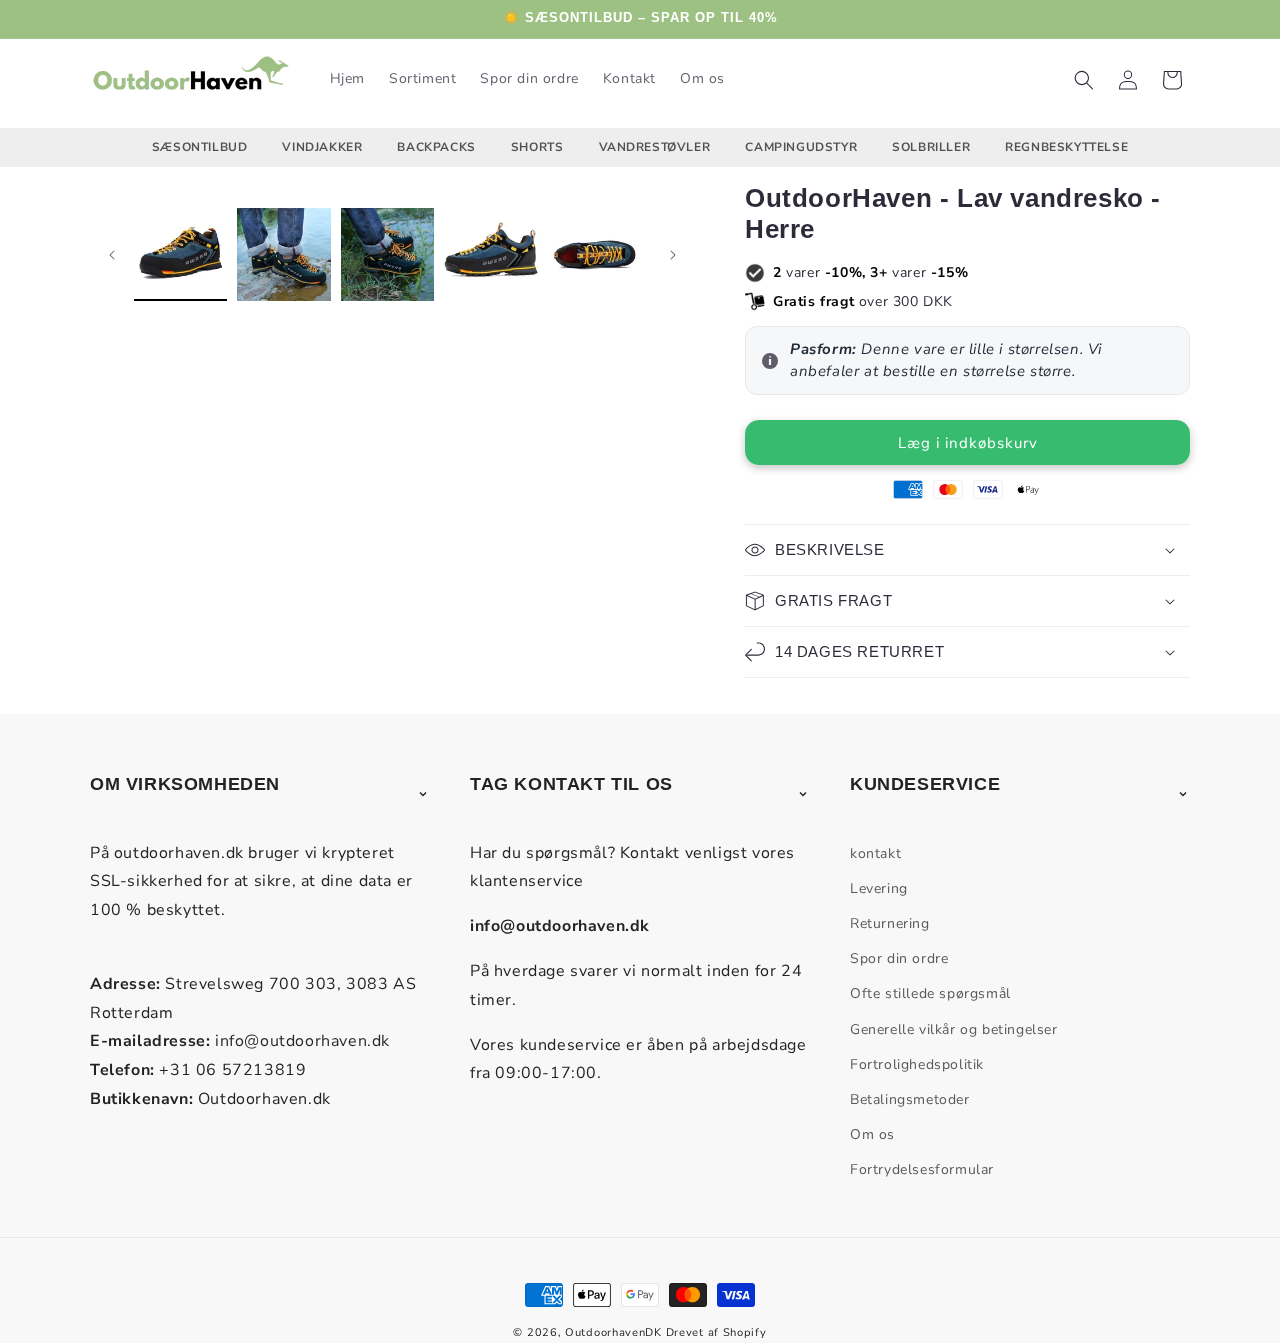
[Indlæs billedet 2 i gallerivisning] (283, 254)
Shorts (537, 147)
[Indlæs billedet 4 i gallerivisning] (490, 254)
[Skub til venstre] (112, 255)
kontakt (875, 853)
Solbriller (931, 147)
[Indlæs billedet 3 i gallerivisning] (387, 254)
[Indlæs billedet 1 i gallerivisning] (180, 254)
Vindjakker (322, 147)
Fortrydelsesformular (922, 1169)
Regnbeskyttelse (1066, 147)
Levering (879, 888)
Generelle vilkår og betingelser (954, 1029)
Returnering (890, 923)
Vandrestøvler (655, 147)
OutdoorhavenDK (613, 1332)
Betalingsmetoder (910, 1099)
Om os (872, 1134)
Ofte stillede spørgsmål (930, 993)
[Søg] (1084, 80)
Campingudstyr (801, 147)
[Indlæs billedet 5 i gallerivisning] (594, 254)
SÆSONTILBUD (200, 147)
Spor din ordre (899, 958)
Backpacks (436, 147)
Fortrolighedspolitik (917, 1064)
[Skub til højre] (673, 255)
